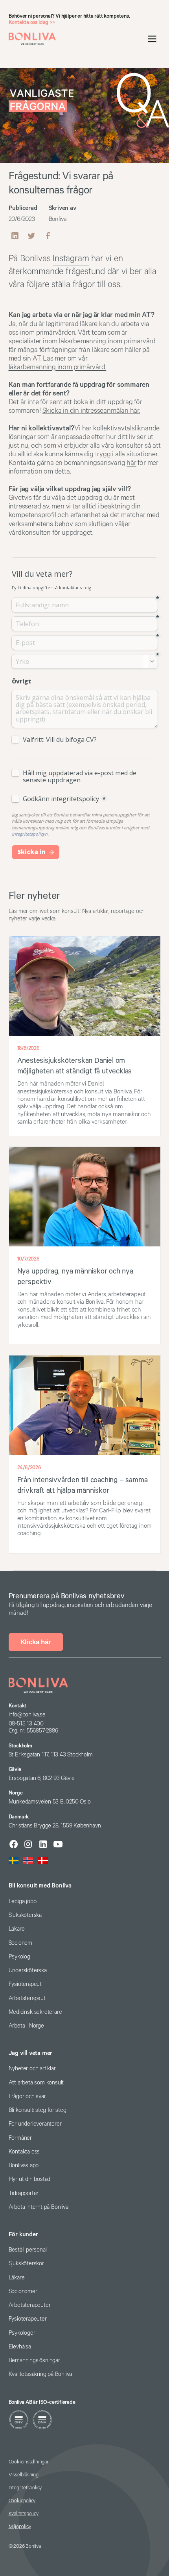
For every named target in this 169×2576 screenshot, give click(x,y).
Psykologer (22, 2333)
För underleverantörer (35, 2124)
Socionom (20, 1943)
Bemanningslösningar (34, 2360)
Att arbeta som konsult (36, 2083)
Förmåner (20, 2138)
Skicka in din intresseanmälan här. (91, 411)
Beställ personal (28, 2250)
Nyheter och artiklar (32, 2069)
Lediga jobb (23, 1901)
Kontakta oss (24, 2152)
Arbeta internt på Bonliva (39, 2207)
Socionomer (23, 2291)
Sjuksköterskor (26, 2264)
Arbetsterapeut (27, 1998)
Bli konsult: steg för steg (38, 2110)
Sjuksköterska (25, 1915)
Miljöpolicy (20, 2527)
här (131, 463)
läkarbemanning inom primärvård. (58, 367)
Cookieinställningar (28, 2462)
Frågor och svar (27, 2096)
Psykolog (19, 1957)
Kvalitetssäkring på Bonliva (40, 2374)
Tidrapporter (24, 2193)
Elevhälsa (20, 2347)
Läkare (17, 1929)
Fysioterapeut (25, 1984)
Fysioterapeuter (28, 2319)
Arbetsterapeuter (30, 2305)
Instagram (71, 259)
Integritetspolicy (25, 2488)
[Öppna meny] (152, 39)
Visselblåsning (24, 2475)
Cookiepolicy (22, 2501)
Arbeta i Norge (26, 2026)
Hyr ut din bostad (30, 2179)
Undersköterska (28, 1970)
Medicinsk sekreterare (35, 2012)
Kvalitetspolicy (24, 2514)
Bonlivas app (24, 2165)
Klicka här (36, 1642)
